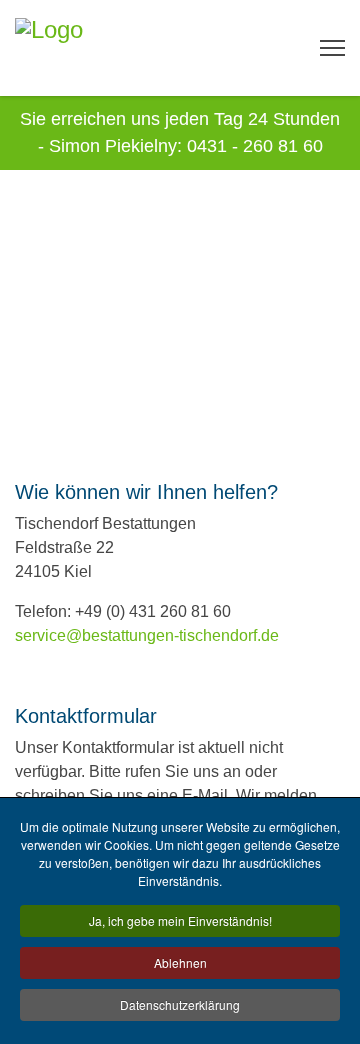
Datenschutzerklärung (180, 1004)
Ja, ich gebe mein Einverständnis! (180, 920)
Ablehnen (180, 962)
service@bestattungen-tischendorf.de (147, 635)
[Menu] (332, 48)
